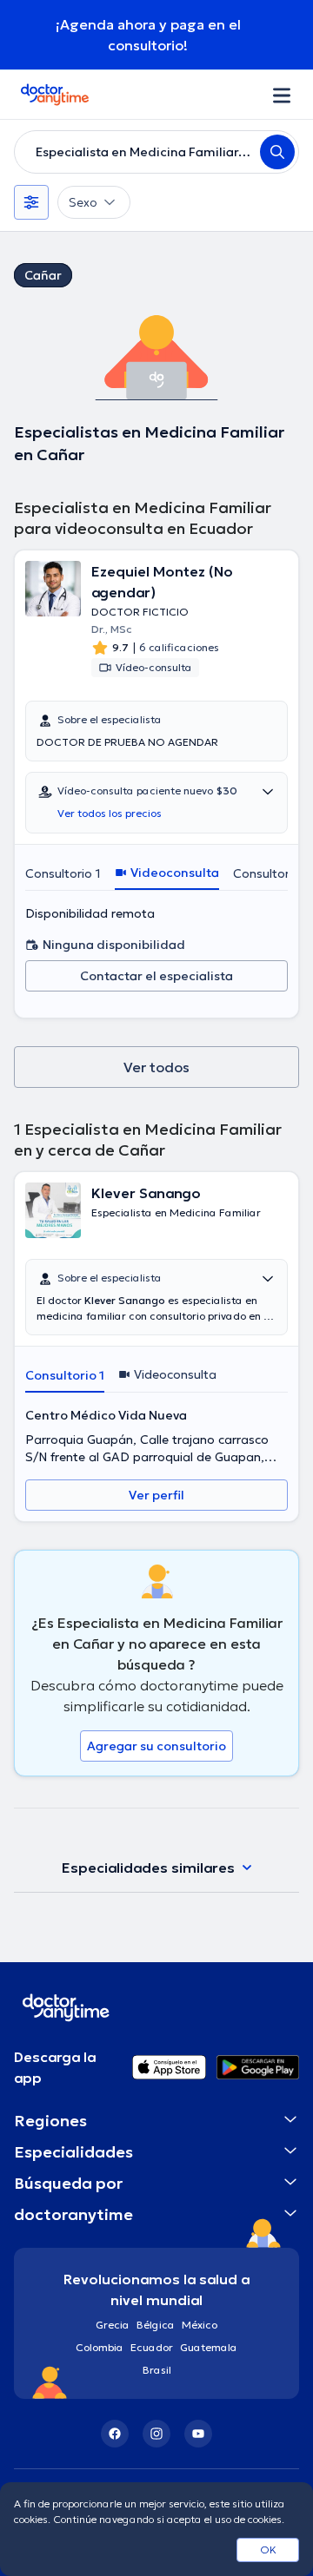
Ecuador (152, 2347)
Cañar (43, 275)
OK (268, 2550)
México (200, 2325)
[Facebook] (115, 2434)
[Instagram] (156, 2434)
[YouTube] (198, 2434)
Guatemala (209, 2347)
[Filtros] (31, 202)
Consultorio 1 (63, 873)
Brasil (157, 2370)
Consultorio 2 (272, 873)
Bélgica (156, 2325)
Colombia (100, 2347)
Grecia (113, 2325)
